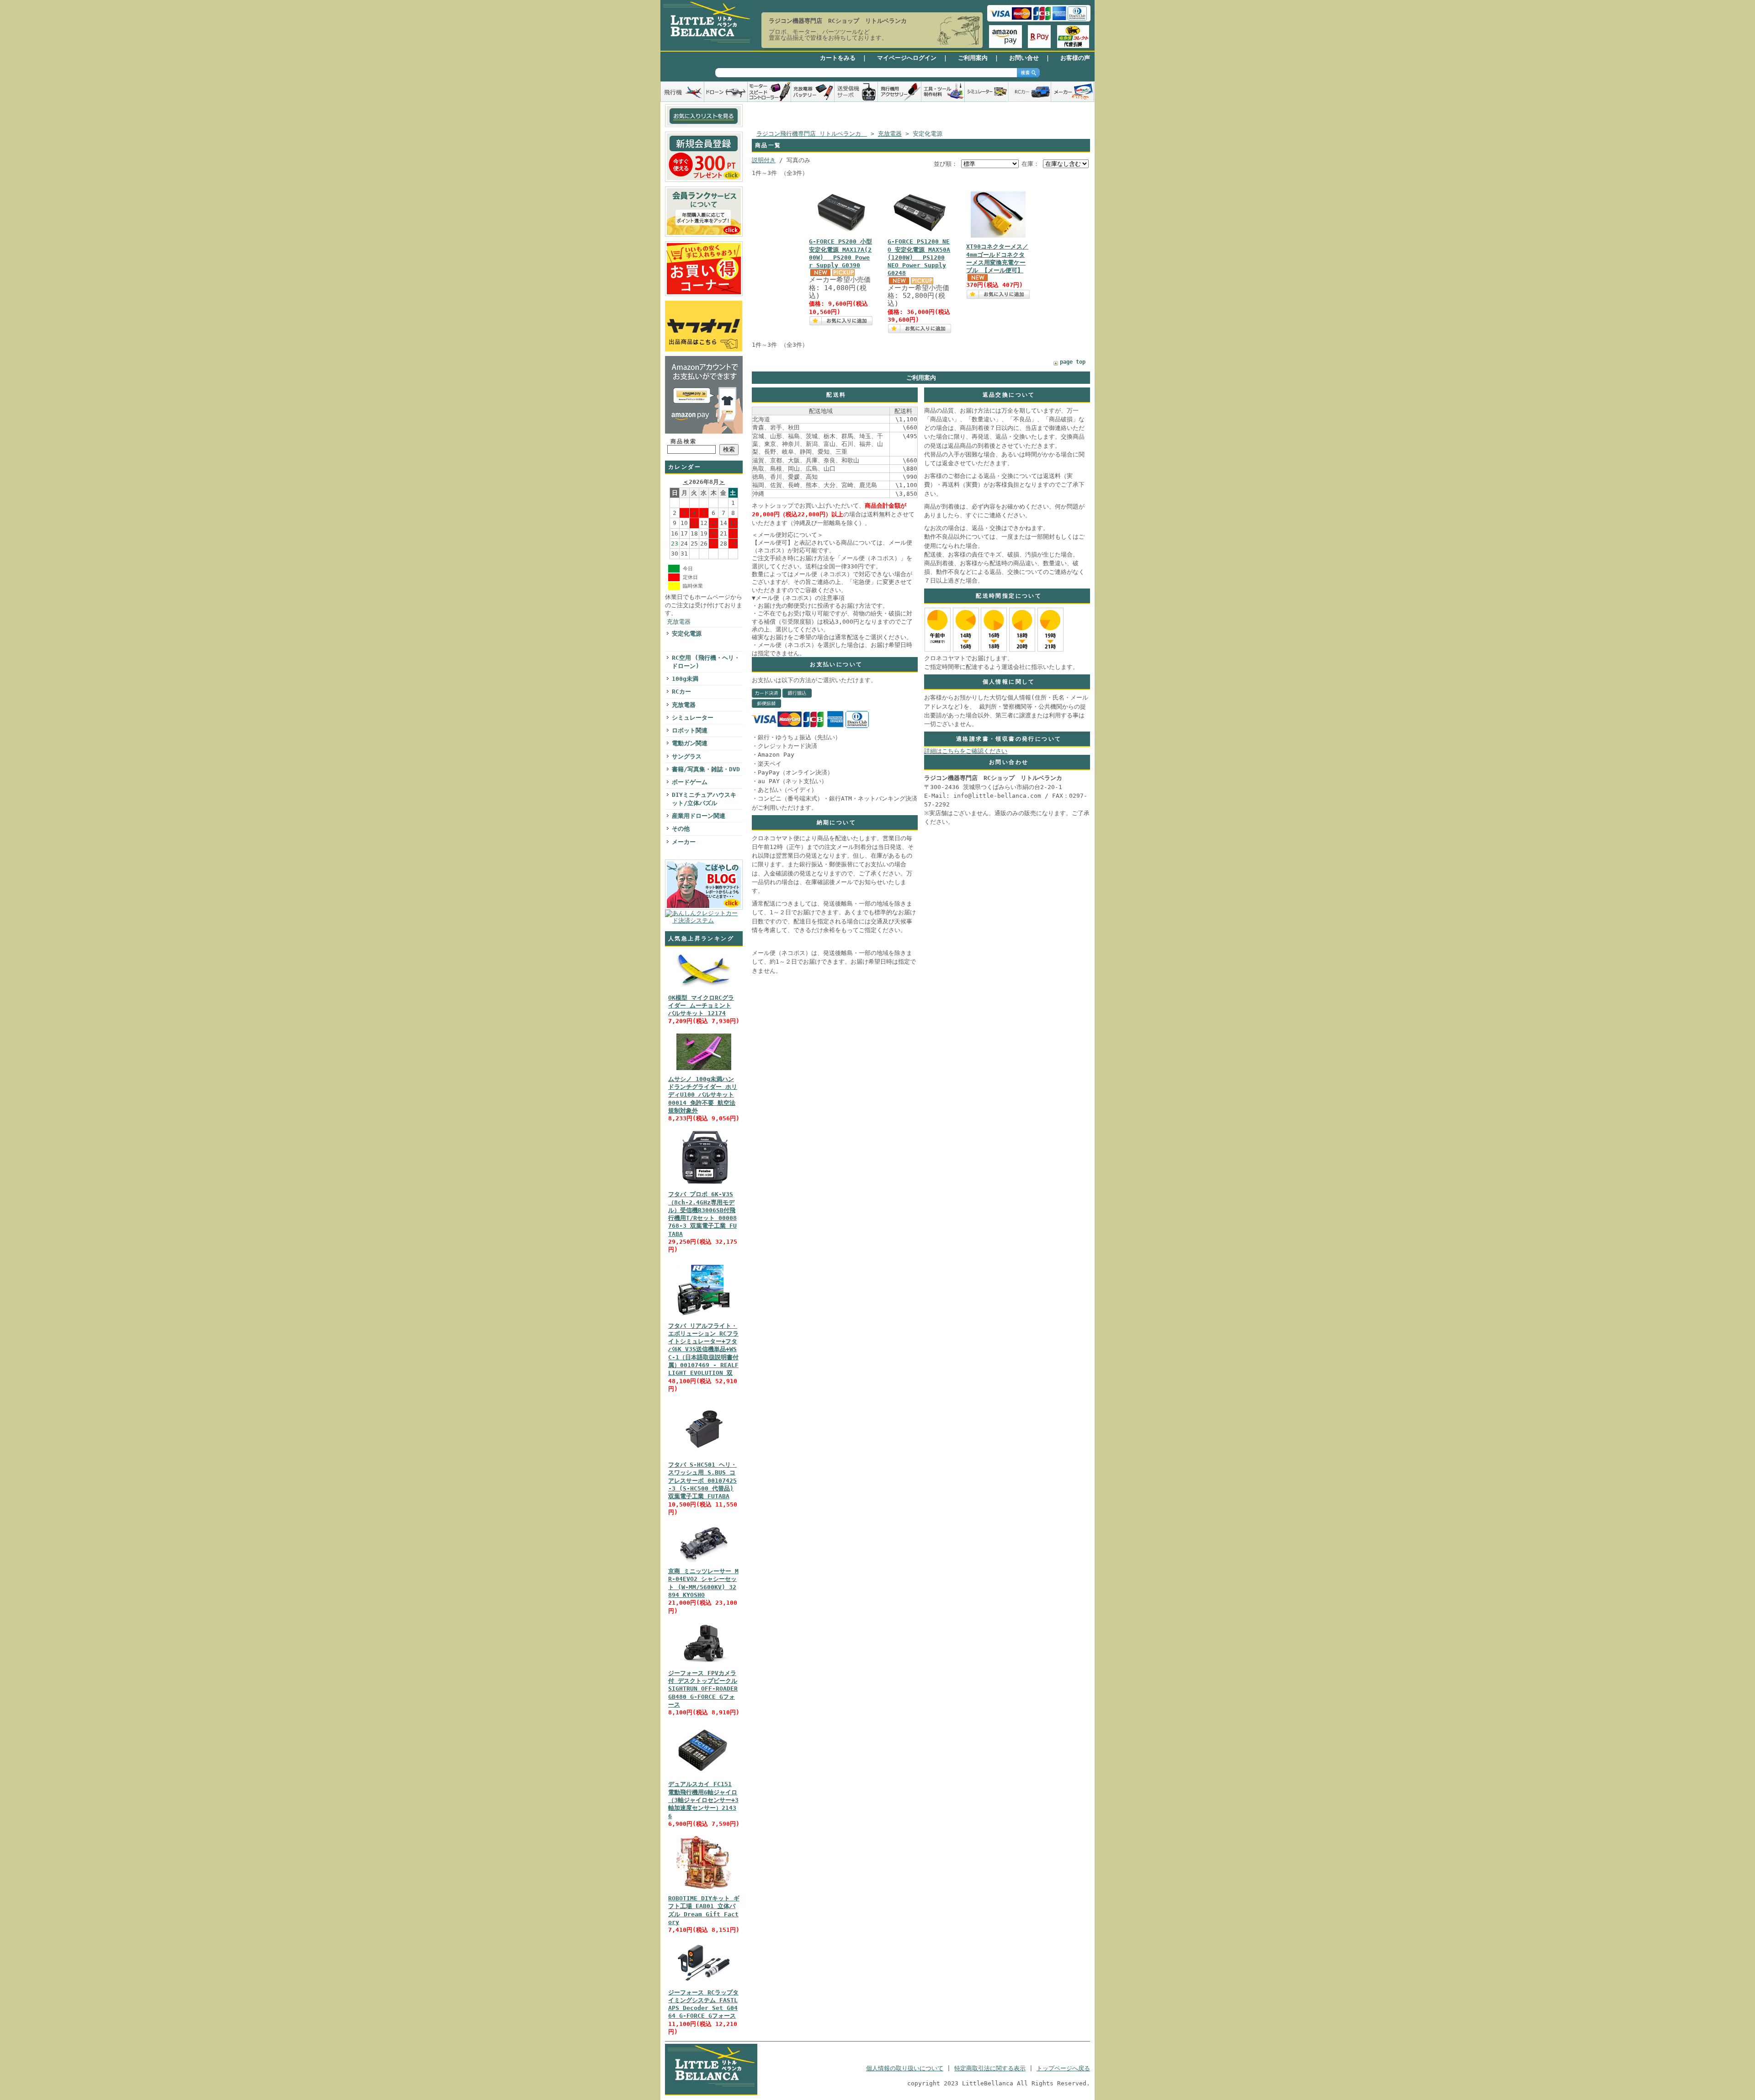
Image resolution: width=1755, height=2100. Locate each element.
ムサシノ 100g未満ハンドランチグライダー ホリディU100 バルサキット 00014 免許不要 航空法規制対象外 (703, 1095)
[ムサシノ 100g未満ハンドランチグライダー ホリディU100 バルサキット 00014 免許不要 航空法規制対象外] (704, 1070)
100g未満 (685, 679)
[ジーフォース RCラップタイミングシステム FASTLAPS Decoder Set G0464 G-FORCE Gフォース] (704, 1984)
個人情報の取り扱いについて (905, 2068)
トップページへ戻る (1063, 2068)
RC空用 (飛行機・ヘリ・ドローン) (706, 662)
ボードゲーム (690, 782)
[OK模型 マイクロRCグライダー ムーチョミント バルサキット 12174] (704, 989)
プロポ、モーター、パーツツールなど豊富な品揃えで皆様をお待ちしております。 (828, 35)
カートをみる (838, 58)
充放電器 (679, 622)
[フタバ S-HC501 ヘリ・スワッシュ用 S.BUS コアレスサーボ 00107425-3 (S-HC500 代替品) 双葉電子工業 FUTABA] (704, 1456)
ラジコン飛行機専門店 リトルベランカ (812, 134)
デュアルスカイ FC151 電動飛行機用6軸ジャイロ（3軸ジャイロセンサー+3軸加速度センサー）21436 (703, 1800)
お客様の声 (1075, 58)
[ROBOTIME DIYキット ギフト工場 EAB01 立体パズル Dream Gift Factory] (704, 1890)
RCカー (681, 692)
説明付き (764, 160)
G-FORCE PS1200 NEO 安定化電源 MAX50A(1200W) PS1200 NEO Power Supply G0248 (919, 257)
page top (1073, 362)
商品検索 (684, 441)
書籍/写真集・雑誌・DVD (706, 769)
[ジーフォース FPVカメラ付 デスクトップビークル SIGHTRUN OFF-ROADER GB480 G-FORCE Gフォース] (704, 1664)
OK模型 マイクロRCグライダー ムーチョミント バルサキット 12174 (701, 1006)
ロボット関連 (690, 730)
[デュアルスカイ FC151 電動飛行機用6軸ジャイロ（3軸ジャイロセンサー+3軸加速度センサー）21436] (704, 1775)
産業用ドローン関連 (699, 816)
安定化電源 (687, 634)
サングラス (687, 756)
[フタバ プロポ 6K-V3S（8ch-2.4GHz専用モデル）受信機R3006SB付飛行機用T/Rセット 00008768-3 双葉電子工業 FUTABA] (704, 1185)
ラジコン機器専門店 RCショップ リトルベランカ (838, 21)
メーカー (684, 842)
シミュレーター (693, 718)
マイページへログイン (907, 58)
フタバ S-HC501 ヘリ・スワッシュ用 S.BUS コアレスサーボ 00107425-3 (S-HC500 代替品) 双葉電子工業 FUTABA (702, 1480)
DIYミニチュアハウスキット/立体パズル (704, 799)
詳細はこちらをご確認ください (966, 751)
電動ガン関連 (690, 743)
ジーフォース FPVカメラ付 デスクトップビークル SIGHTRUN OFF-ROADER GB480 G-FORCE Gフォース (703, 1689)
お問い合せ (1024, 58)
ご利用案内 (973, 58)
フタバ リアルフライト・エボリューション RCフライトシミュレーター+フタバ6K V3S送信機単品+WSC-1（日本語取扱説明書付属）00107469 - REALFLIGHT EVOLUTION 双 (703, 1350)
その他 (681, 829)
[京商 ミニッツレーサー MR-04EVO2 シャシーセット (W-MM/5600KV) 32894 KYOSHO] (704, 1562)
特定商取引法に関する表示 (990, 2068)
